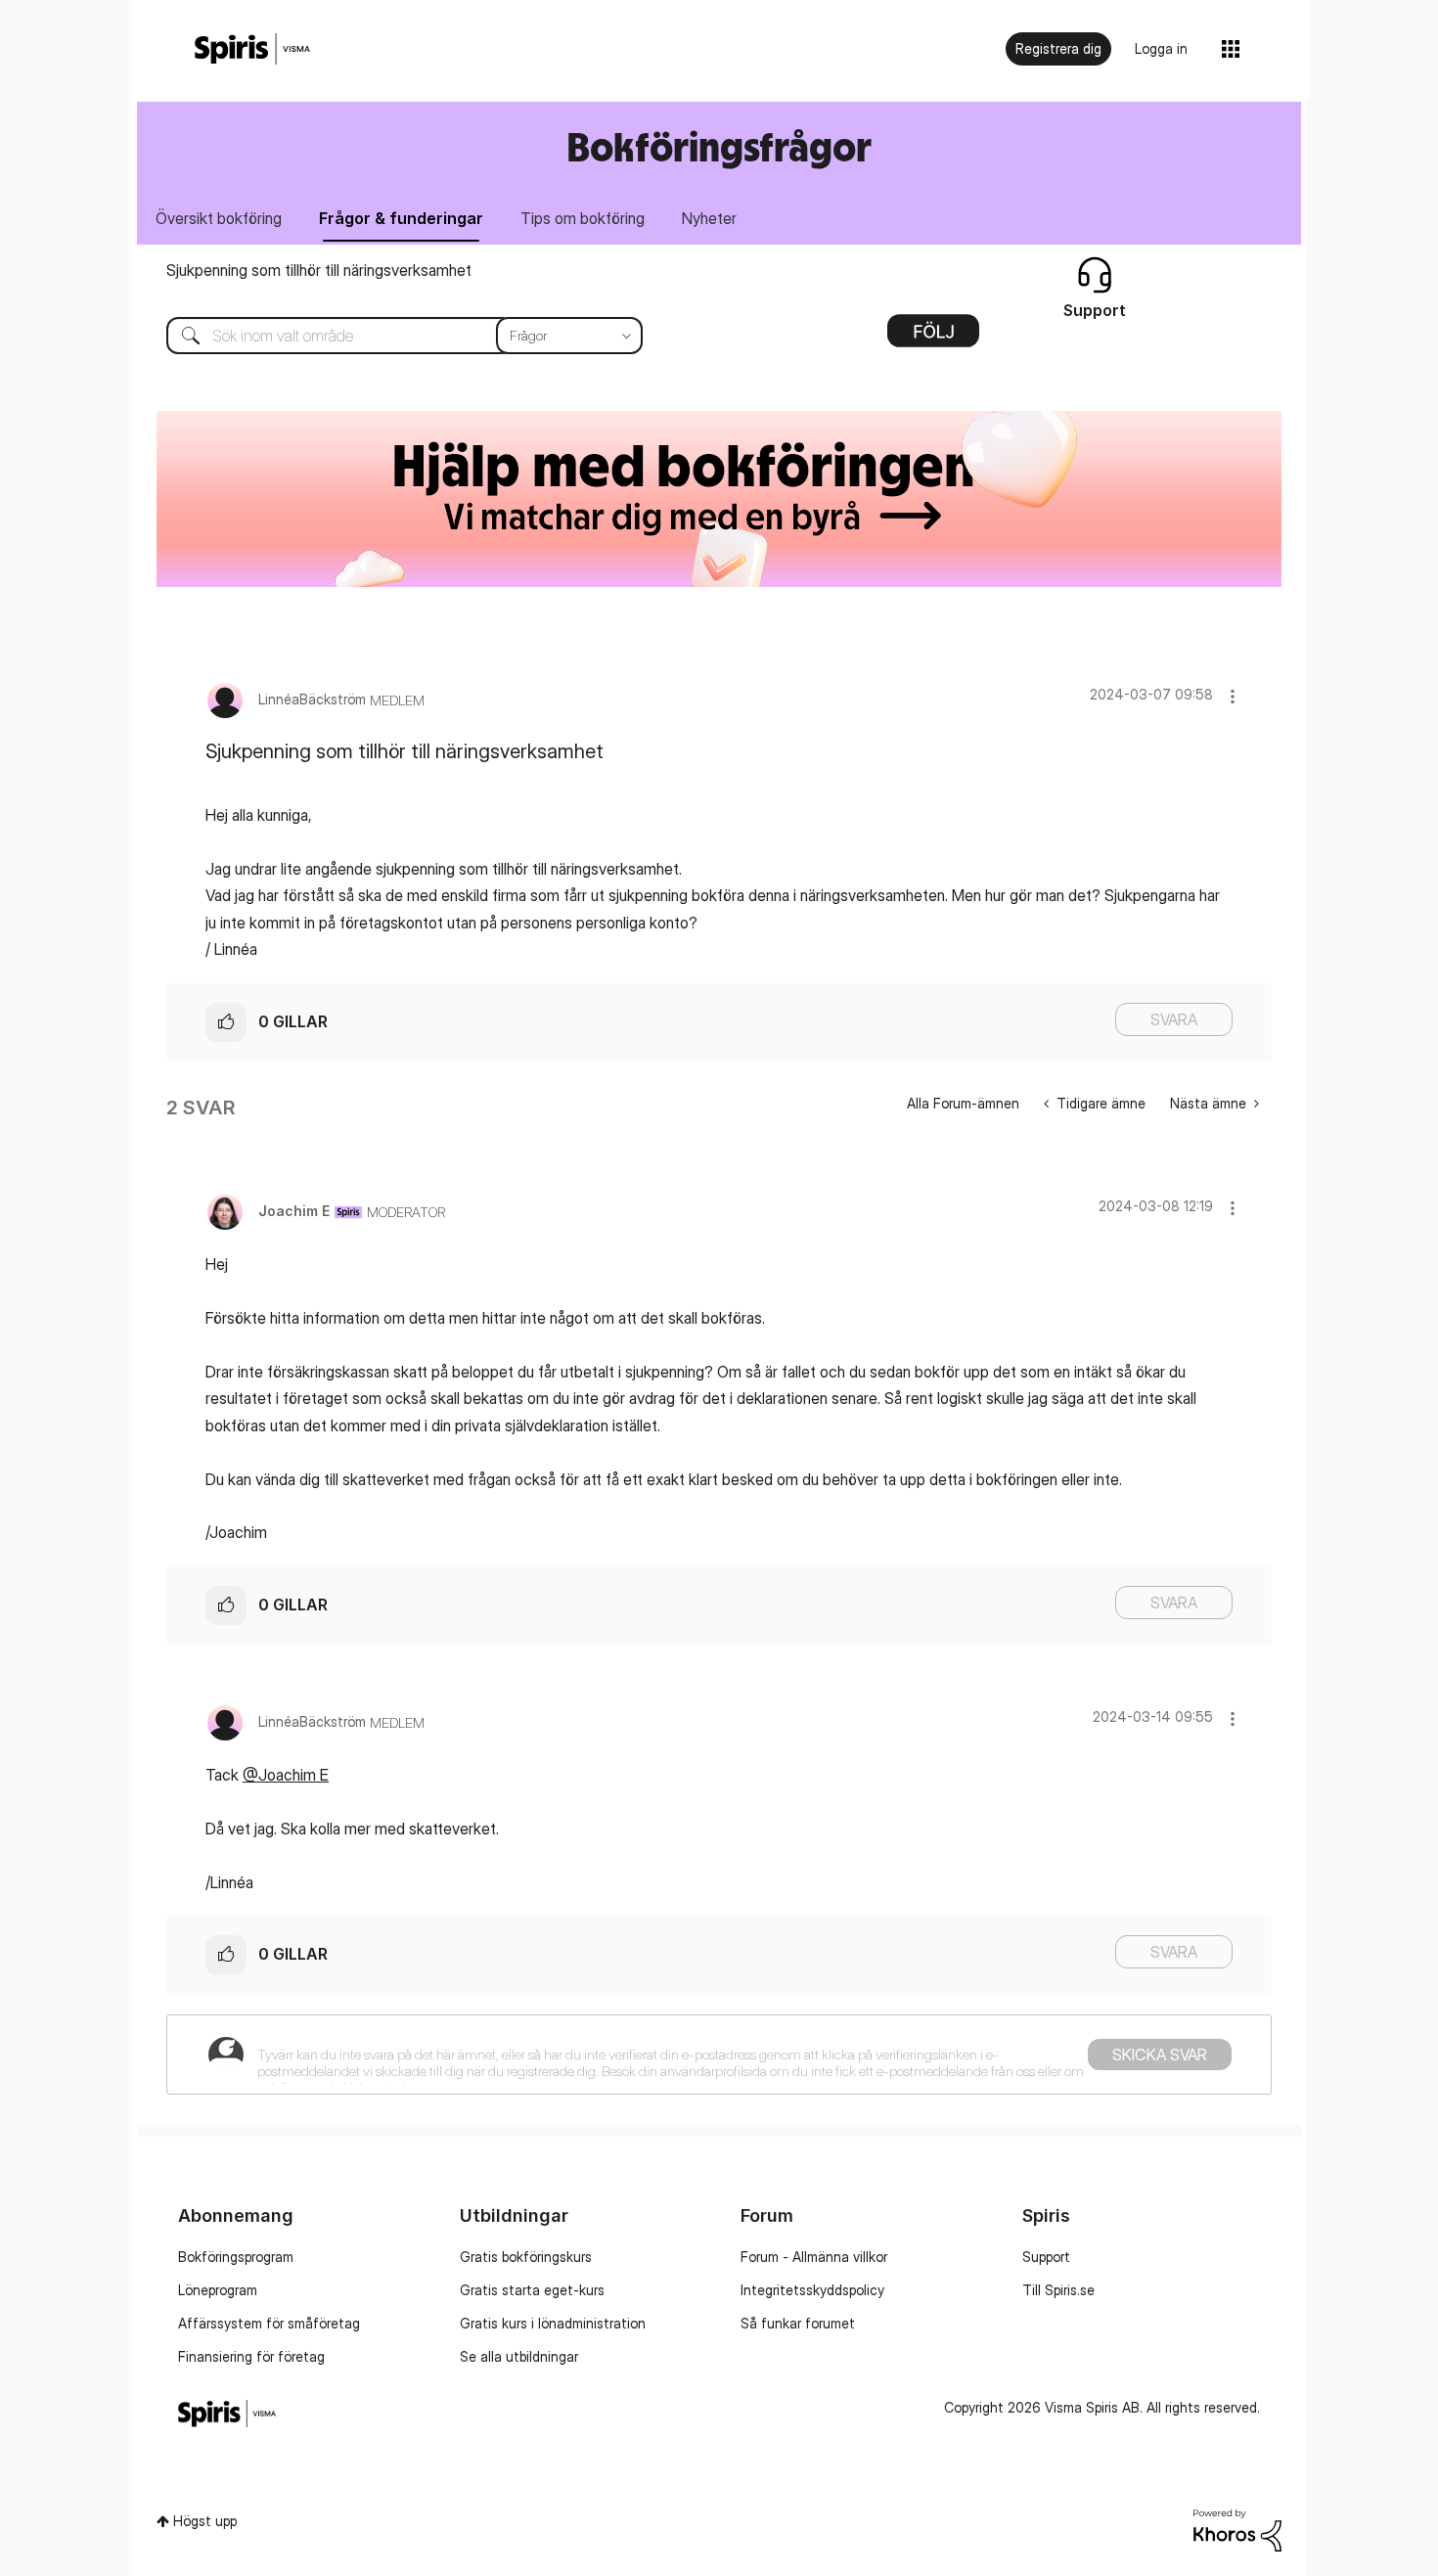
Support (1046, 2257)
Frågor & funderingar (401, 218)
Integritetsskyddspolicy (812, 2290)
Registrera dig (1058, 48)
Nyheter (709, 218)
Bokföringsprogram (236, 2257)
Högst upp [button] (205, 2521)
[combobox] (390, 336)
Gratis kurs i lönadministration (553, 2323)
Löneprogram (218, 2290)
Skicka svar (1160, 2055)
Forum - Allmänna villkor (814, 2257)
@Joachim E (286, 1775)
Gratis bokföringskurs (526, 2257)
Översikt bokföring (219, 218)
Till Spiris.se (1058, 2290)
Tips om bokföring (583, 218)
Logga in (1161, 48)
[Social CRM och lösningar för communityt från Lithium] (1237, 2529)
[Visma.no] (252, 49)
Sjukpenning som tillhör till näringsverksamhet (319, 270)
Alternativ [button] (933, 338)
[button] (1233, 696)
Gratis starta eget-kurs (532, 2290)
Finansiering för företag (251, 2356)
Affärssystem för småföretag (269, 2323)
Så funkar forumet (798, 2323)
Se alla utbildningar (519, 2356)
